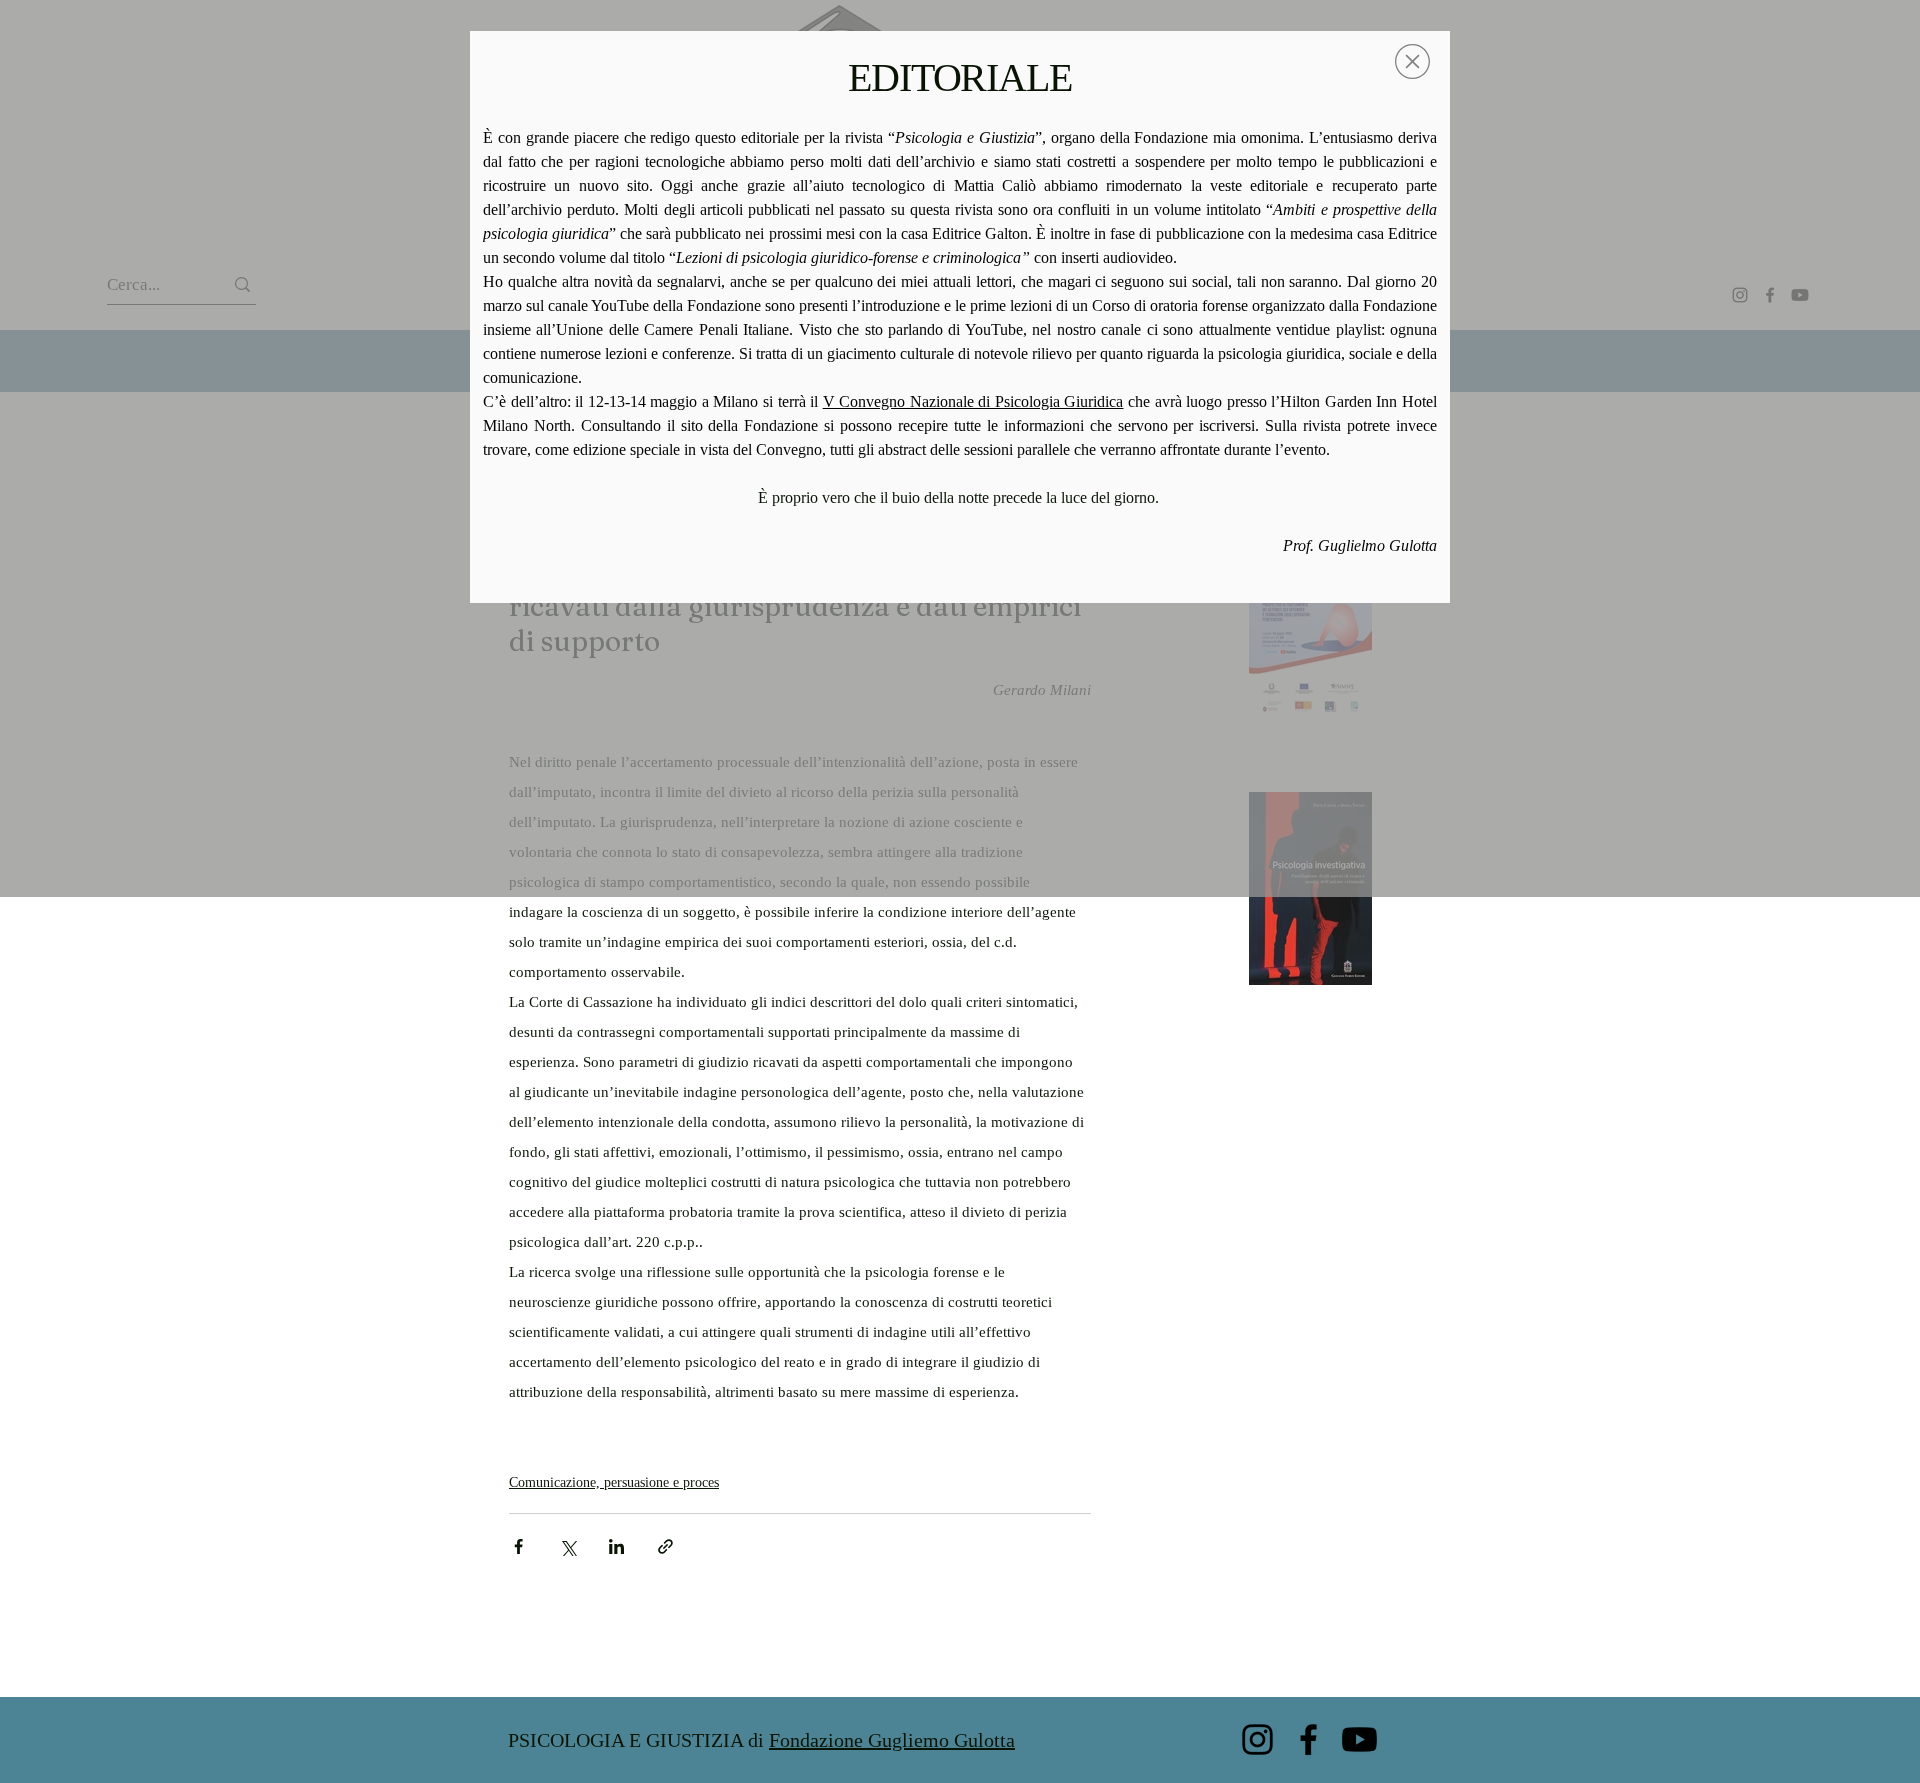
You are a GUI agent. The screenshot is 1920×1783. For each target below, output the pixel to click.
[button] (1412, 61)
